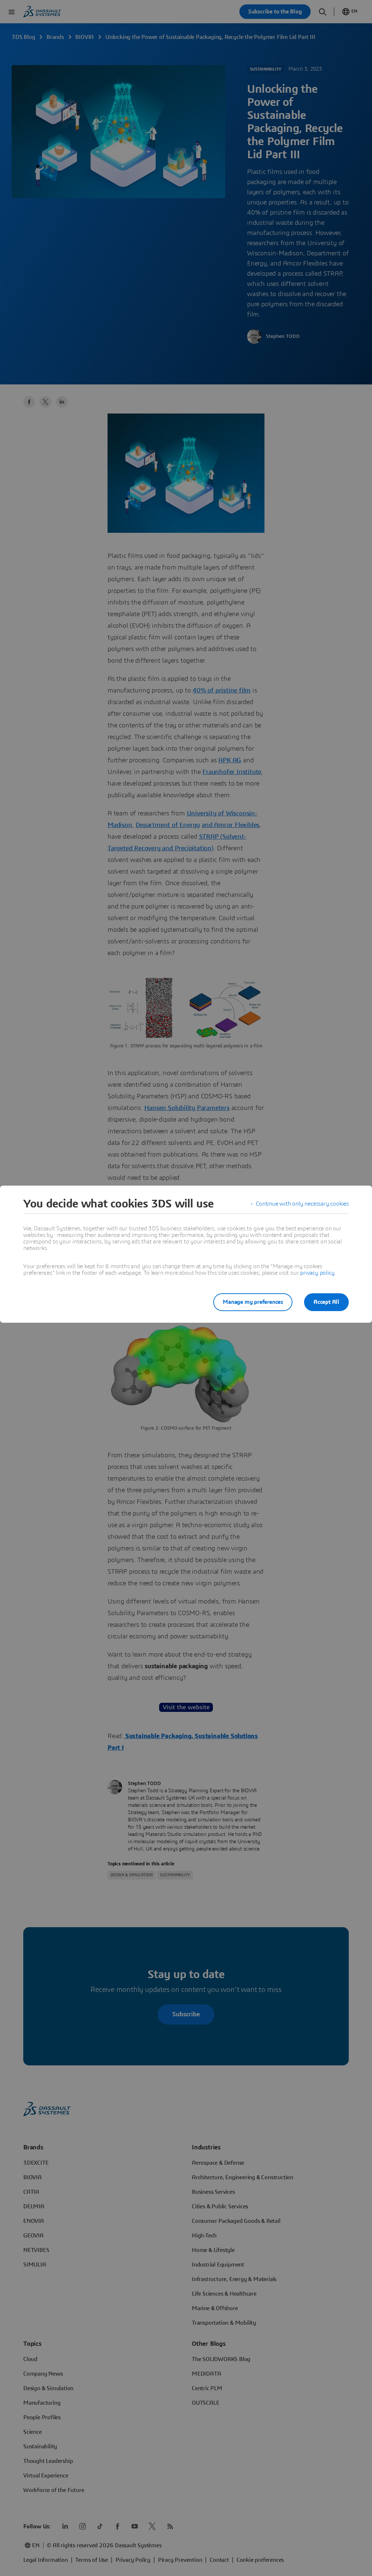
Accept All (326, 1302)
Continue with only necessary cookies (302, 1204)
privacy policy (317, 1273)
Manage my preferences (253, 1302)
